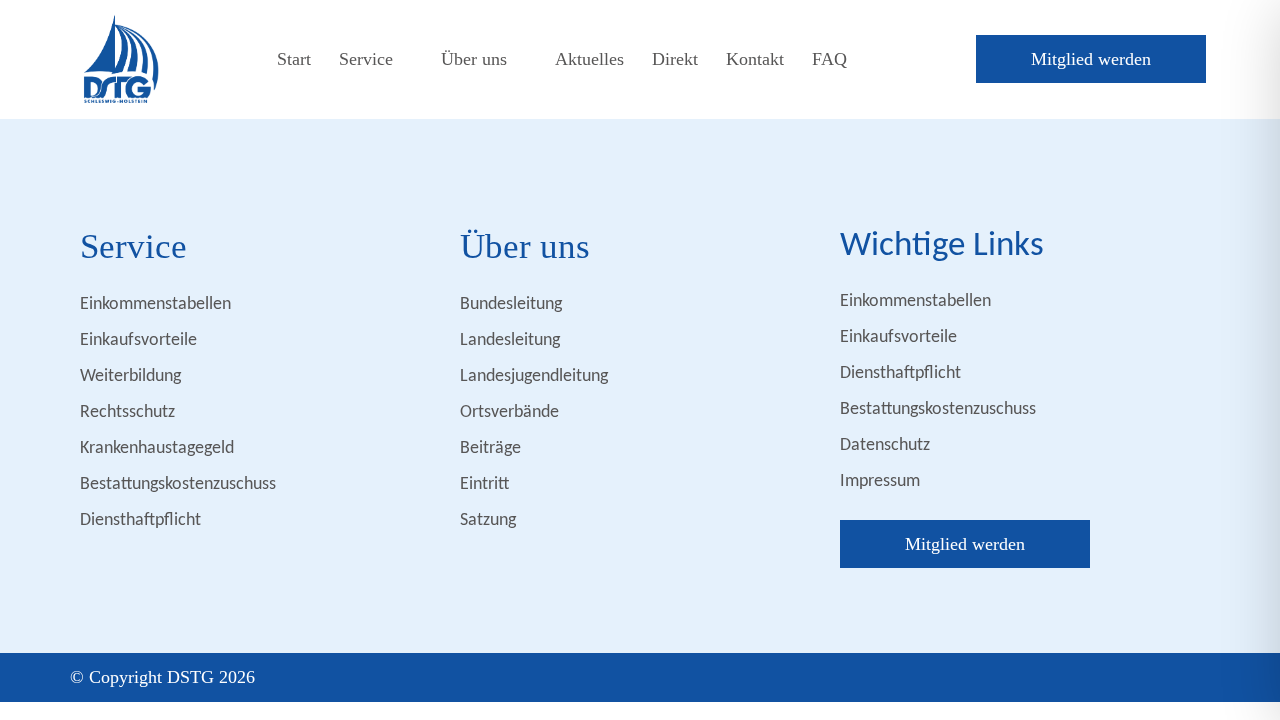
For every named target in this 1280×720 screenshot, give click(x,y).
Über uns (474, 59)
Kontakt (755, 59)
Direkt (675, 59)
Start (294, 59)
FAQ (829, 59)
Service (366, 59)
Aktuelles (589, 59)
